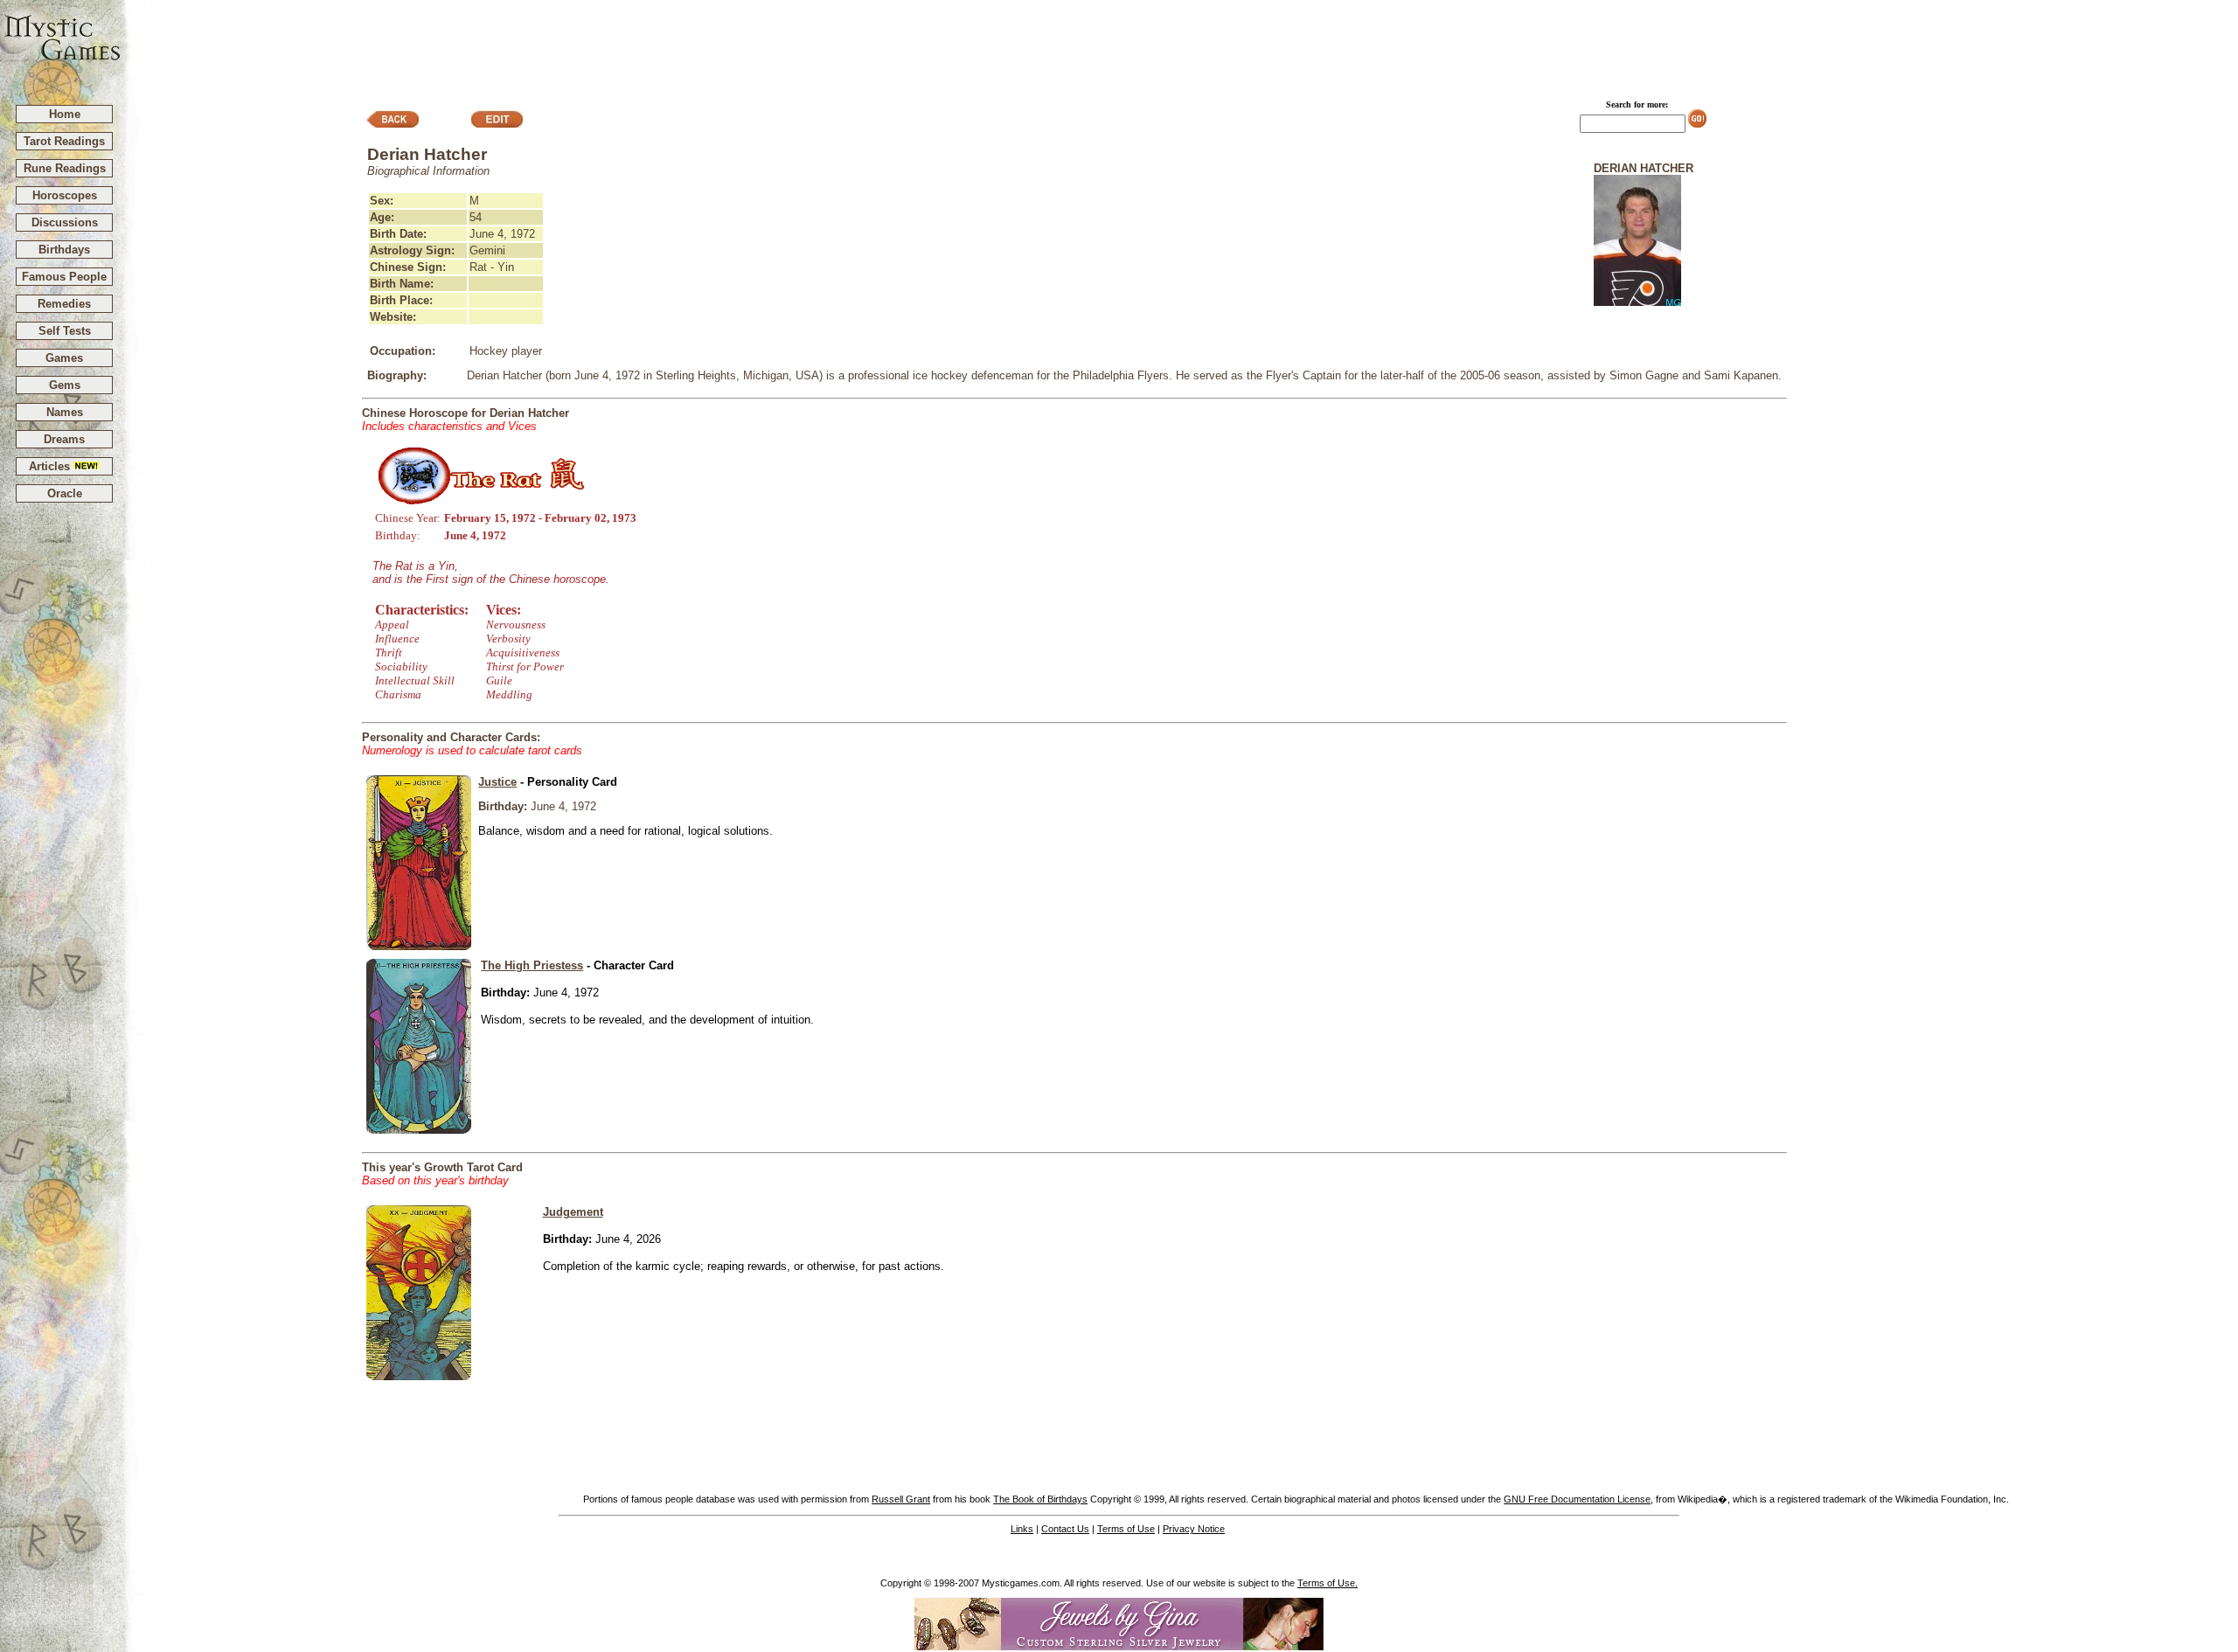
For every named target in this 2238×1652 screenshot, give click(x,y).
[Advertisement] (1180, 45)
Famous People (64, 277)
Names (65, 412)
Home (65, 114)
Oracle (65, 493)
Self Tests (65, 331)
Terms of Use (1126, 1529)
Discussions (65, 222)
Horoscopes (65, 195)
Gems (65, 385)
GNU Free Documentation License (1577, 1499)
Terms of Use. (1328, 1583)
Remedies (64, 304)
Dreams (64, 439)
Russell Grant (901, 1499)
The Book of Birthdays (1040, 1499)
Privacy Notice (1194, 1529)
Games (64, 358)
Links (1022, 1529)
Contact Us (1065, 1529)
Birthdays (64, 250)
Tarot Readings (64, 141)
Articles (51, 466)
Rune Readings (65, 168)
